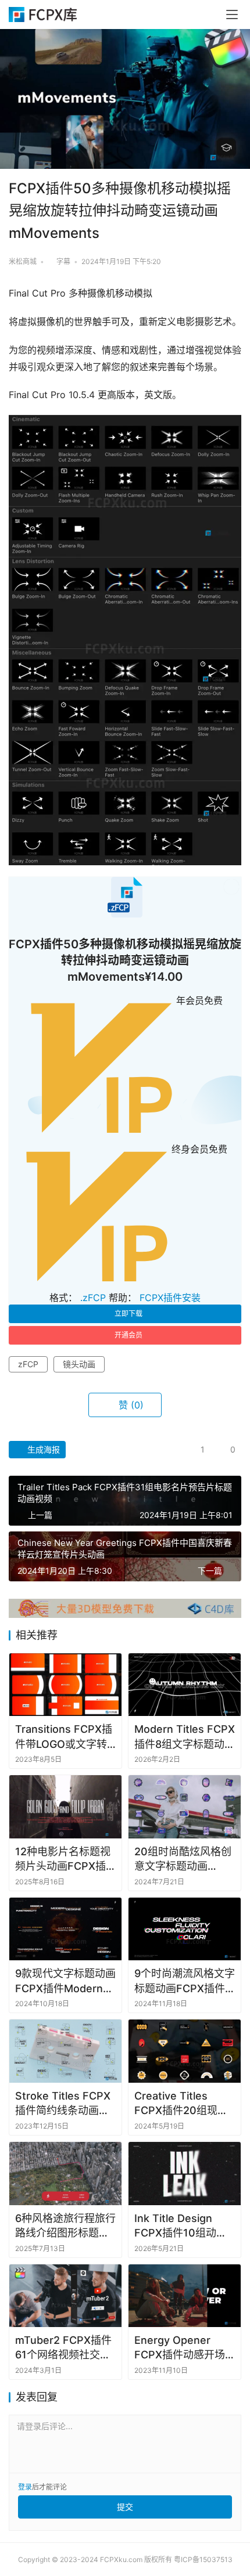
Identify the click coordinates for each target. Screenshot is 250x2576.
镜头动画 (79, 1364)
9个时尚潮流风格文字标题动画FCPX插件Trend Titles (185, 1981)
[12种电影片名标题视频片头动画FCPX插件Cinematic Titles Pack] (65, 1807)
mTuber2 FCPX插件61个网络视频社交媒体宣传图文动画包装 (63, 2348)
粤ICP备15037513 (203, 2559)
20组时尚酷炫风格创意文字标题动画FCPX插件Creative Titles (183, 1859)
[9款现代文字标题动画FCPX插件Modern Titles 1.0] (65, 1929)
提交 (125, 2507)
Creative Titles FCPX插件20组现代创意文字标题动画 (181, 2104)
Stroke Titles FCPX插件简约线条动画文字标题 (63, 2104)
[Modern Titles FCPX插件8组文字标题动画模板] (185, 1685)
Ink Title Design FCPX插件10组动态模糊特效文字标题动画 (181, 2226)
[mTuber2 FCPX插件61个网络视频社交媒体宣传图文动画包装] (65, 2296)
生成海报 (42, 1449)
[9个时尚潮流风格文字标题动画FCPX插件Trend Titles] (185, 1929)
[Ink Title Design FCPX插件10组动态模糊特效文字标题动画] (185, 2174)
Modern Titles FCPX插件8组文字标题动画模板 (185, 1737)
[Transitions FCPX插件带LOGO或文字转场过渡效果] (65, 1685)
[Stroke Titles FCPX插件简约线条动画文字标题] (65, 2051)
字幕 (63, 261)
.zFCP (93, 1298)
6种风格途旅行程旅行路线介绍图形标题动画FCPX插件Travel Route (65, 2226)
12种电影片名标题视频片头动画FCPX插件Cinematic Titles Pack (63, 1859)
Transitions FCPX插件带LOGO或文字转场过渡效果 (64, 1737)
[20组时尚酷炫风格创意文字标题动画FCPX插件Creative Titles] (185, 1807)
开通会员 (128, 1335)
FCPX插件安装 (170, 1298)
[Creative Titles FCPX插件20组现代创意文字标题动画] (185, 2051)
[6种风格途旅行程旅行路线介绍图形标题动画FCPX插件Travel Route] (65, 2174)
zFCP (28, 1364)
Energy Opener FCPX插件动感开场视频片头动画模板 (180, 2348)
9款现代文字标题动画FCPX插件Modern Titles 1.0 (65, 1981)
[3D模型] (125, 1604)
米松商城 (23, 261)
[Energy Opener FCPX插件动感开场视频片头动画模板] (185, 2296)
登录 (25, 2487)
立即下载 (128, 1314)
